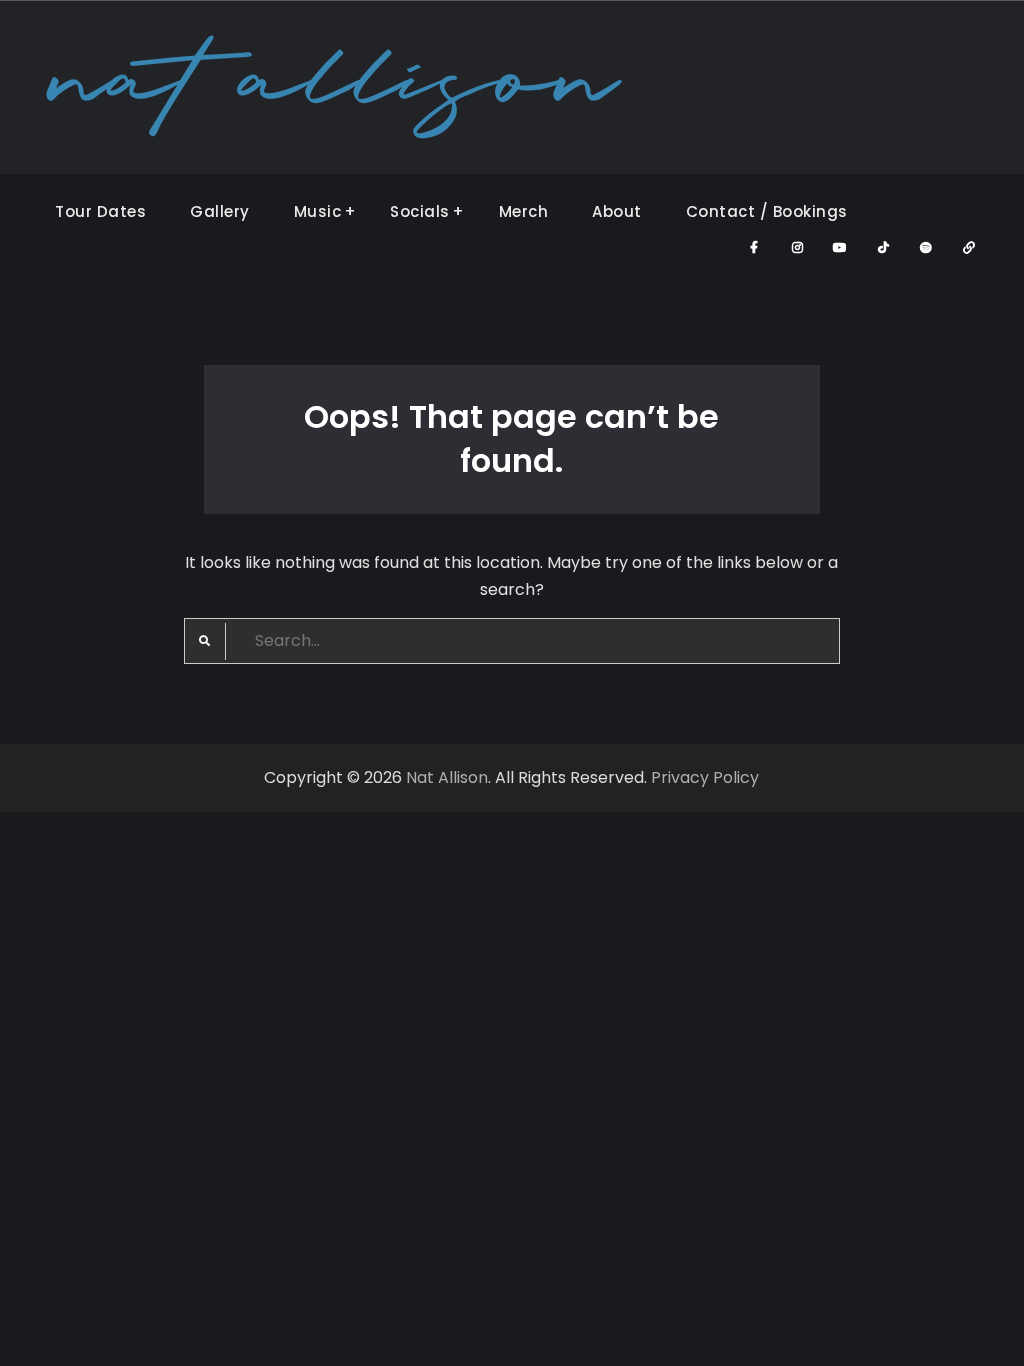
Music (318, 211)
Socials (420, 211)
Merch (524, 211)
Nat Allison (447, 777)
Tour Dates (100, 211)
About (617, 211)
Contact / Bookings (767, 211)
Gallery (220, 211)
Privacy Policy (705, 777)
